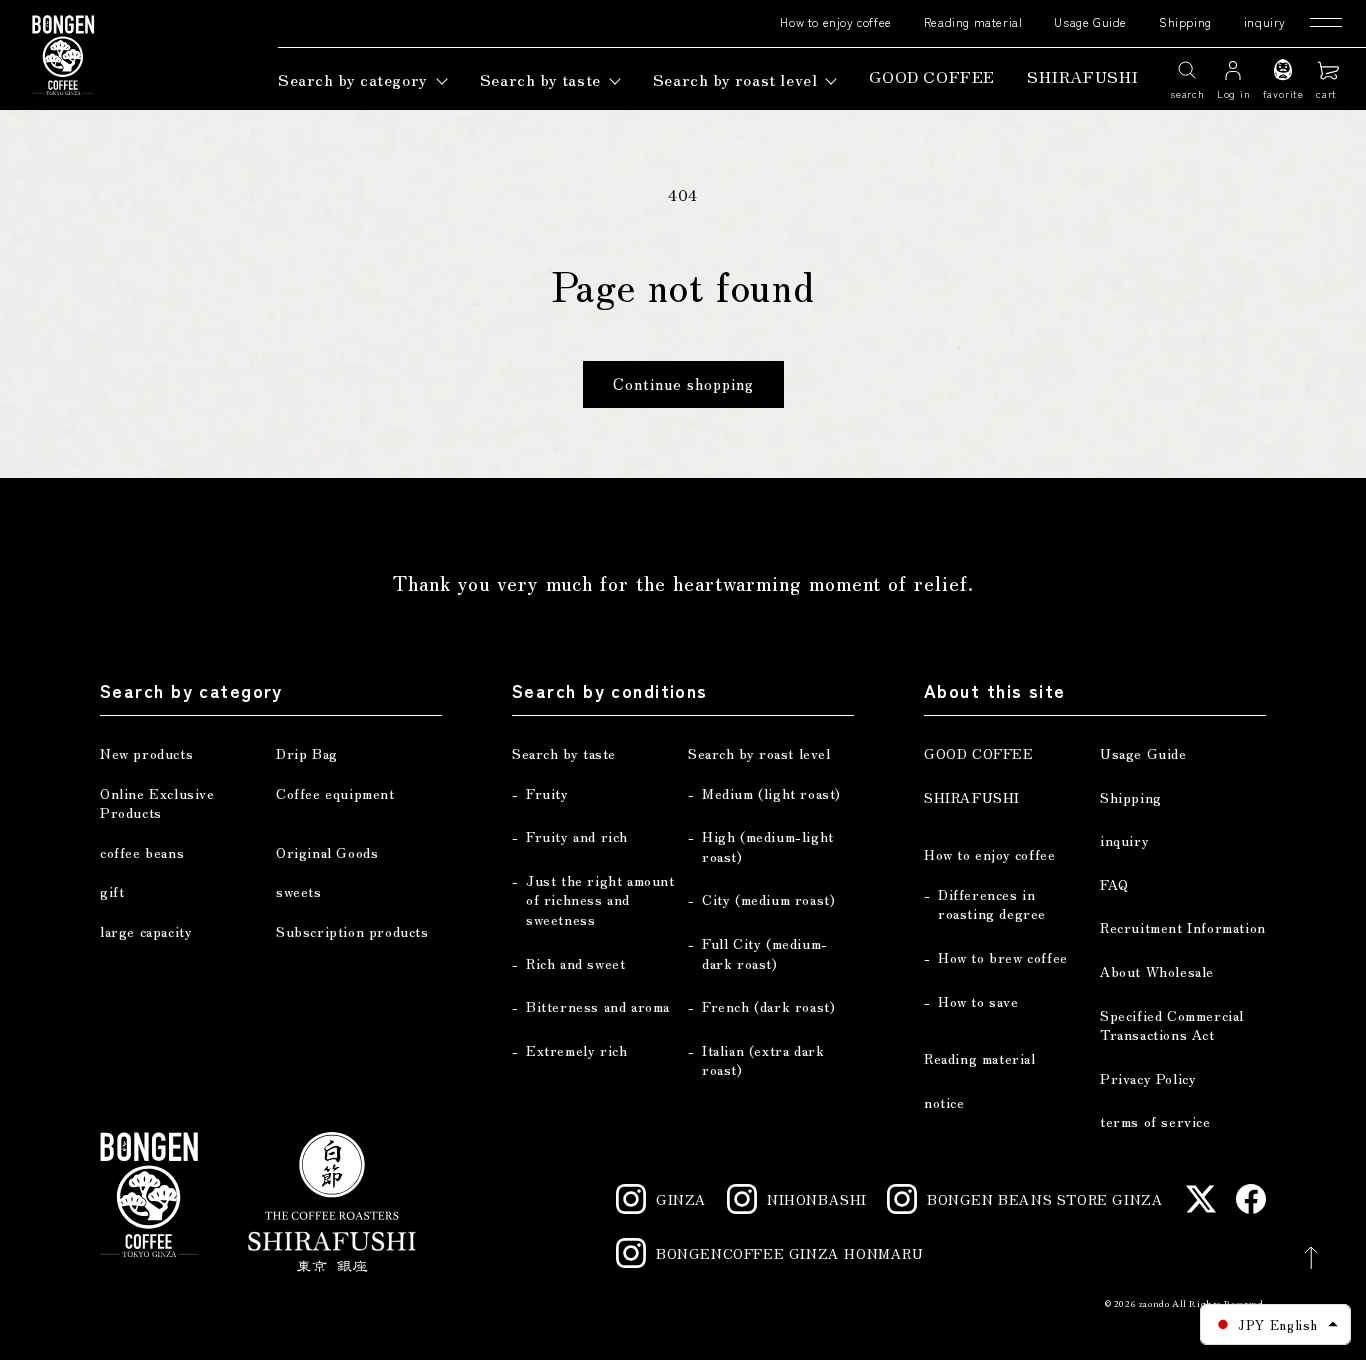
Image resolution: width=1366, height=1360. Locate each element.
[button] (1329, 79)
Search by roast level (735, 79)
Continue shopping (683, 383)
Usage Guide (1090, 22)
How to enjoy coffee (835, 22)
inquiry (1265, 22)
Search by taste (540, 79)
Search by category (353, 79)
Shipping (1185, 22)
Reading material (973, 22)
